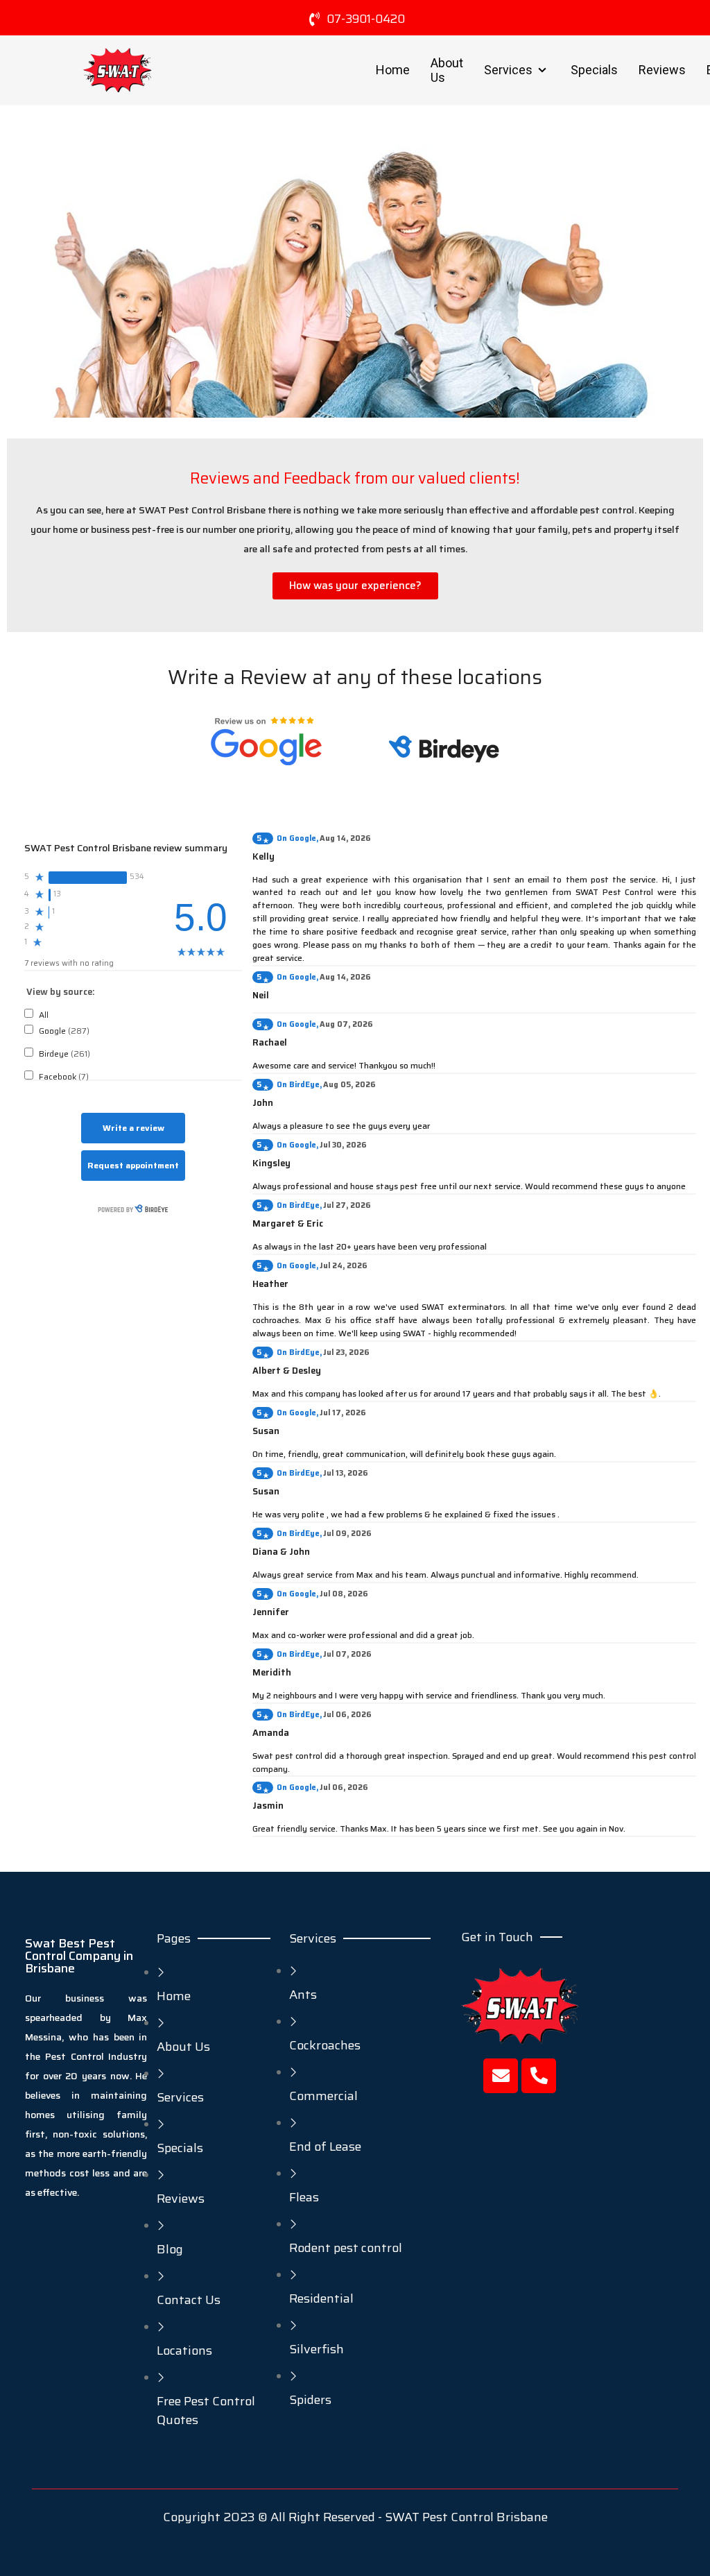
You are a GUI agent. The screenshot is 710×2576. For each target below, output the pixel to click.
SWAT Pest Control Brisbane (466, 2517)
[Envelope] (501, 2076)
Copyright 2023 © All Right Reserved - (274, 2517)
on (296, 838)
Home (393, 70)
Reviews (662, 70)
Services (508, 70)
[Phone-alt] (539, 2076)
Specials (594, 70)
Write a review (133, 1128)
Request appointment (133, 1165)
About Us (447, 70)
